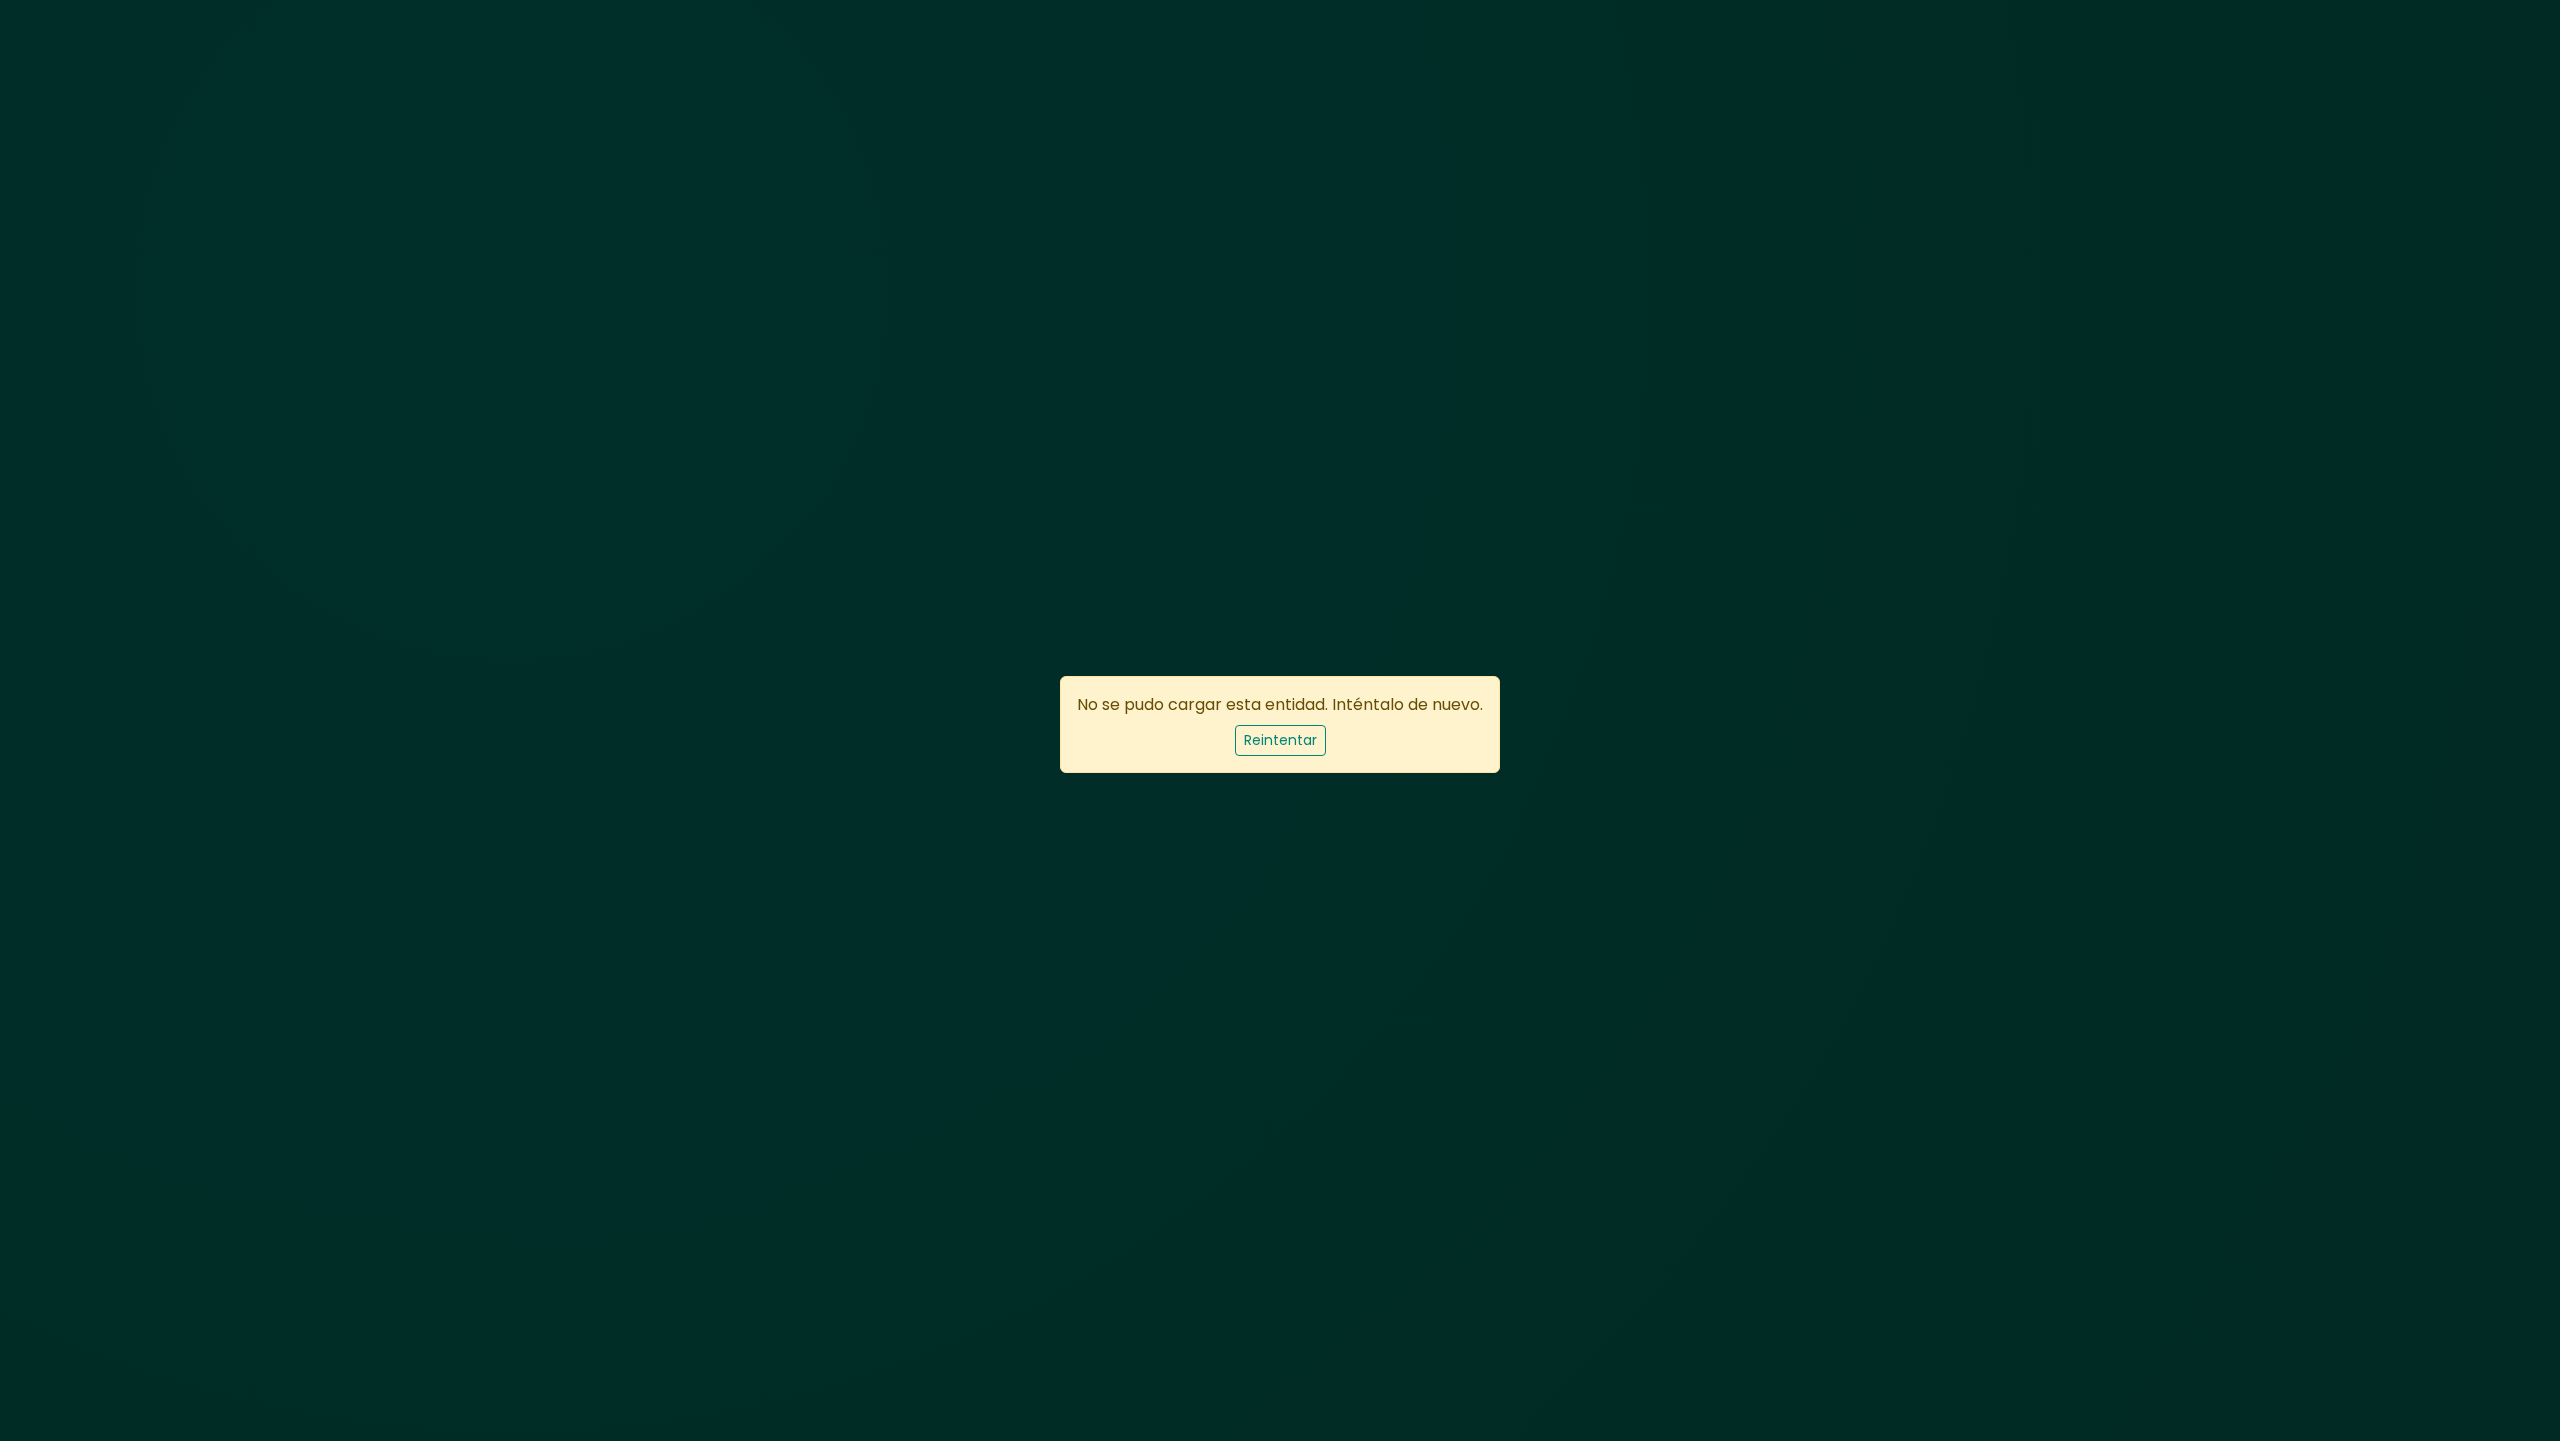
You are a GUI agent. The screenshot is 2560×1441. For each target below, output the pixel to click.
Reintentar (1280, 740)
